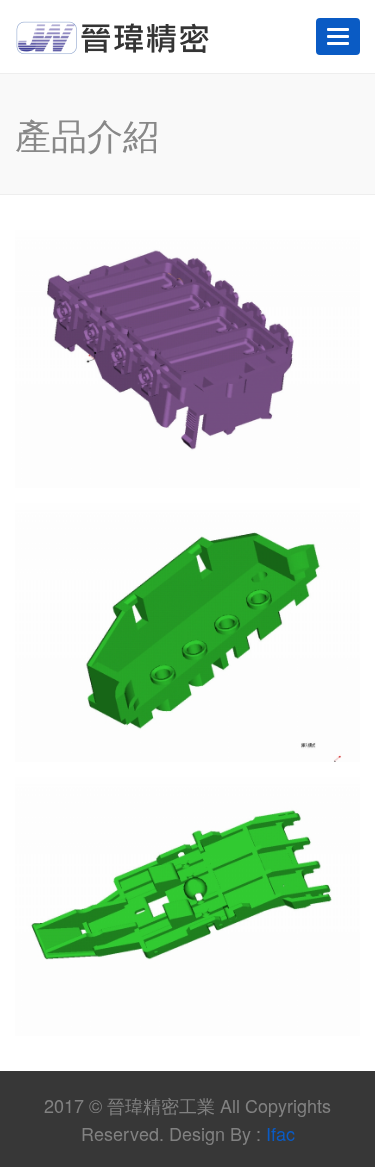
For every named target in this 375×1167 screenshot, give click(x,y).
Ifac (280, 1133)
